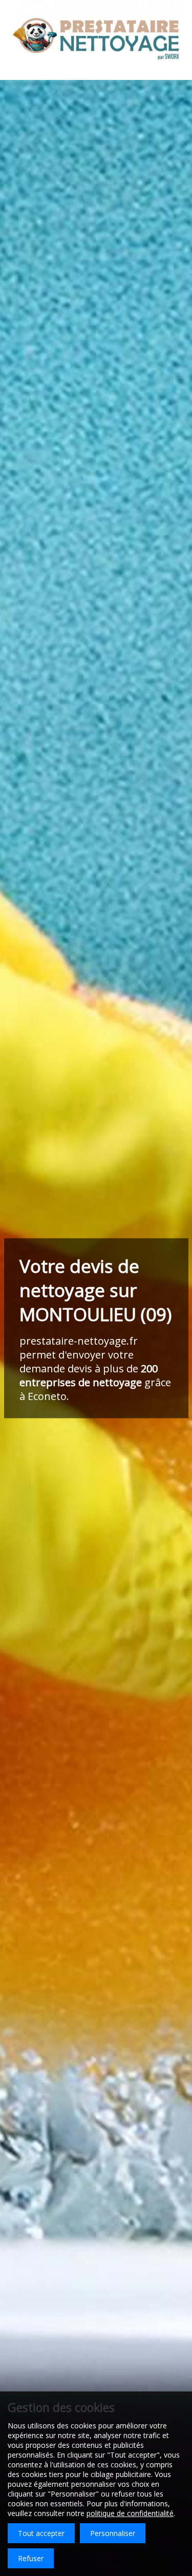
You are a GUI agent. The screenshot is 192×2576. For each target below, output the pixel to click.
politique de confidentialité (130, 2513)
